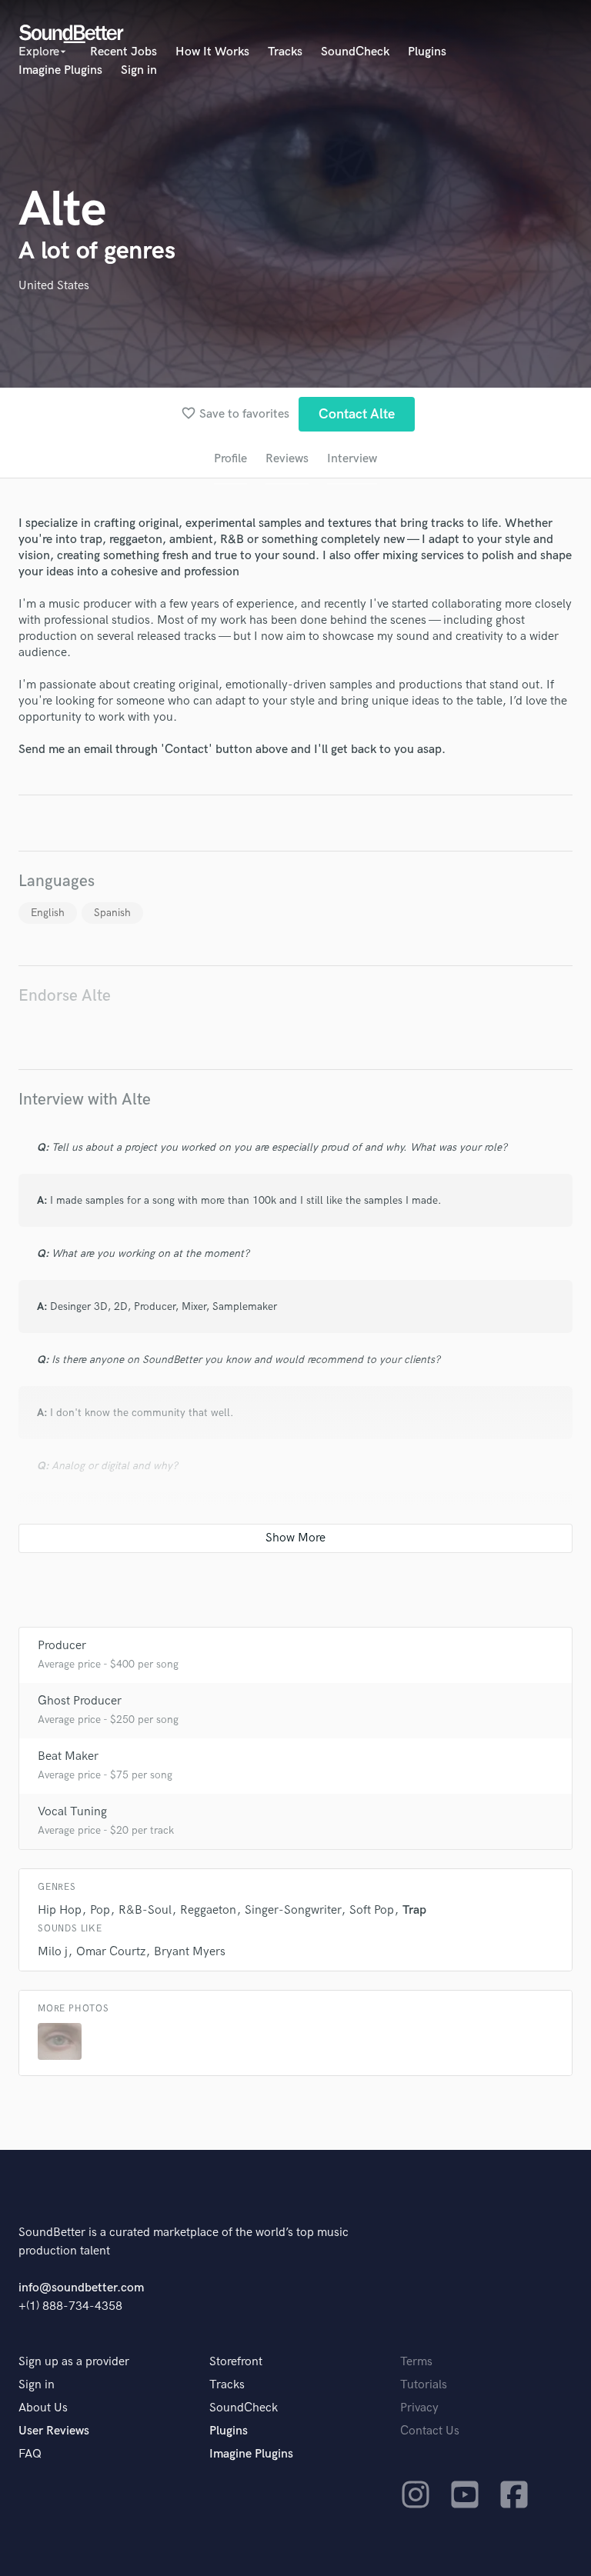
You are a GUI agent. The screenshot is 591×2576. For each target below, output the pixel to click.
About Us (43, 2408)
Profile (230, 459)
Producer (62, 1646)
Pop (100, 1910)
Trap (414, 1910)
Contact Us (430, 2431)
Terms (416, 2362)
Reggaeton (208, 1910)
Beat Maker (68, 1756)
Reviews (287, 459)
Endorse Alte (65, 996)
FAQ (30, 2454)
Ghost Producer (80, 1701)
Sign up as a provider (74, 2362)
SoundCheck (355, 52)
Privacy (419, 2408)
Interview (352, 459)
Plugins (427, 52)
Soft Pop (372, 1910)
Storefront (236, 2362)
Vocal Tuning (72, 1812)
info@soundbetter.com (81, 2288)
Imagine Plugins (60, 70)
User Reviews (54, 2431)
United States (54, 286)
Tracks (285, 52)
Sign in (139, 70)
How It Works (212, 52)
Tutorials (424, 2385)
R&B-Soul (145, 1910)
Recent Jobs (124, 52)
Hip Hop (60, 1910)
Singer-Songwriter (293, 1910)
